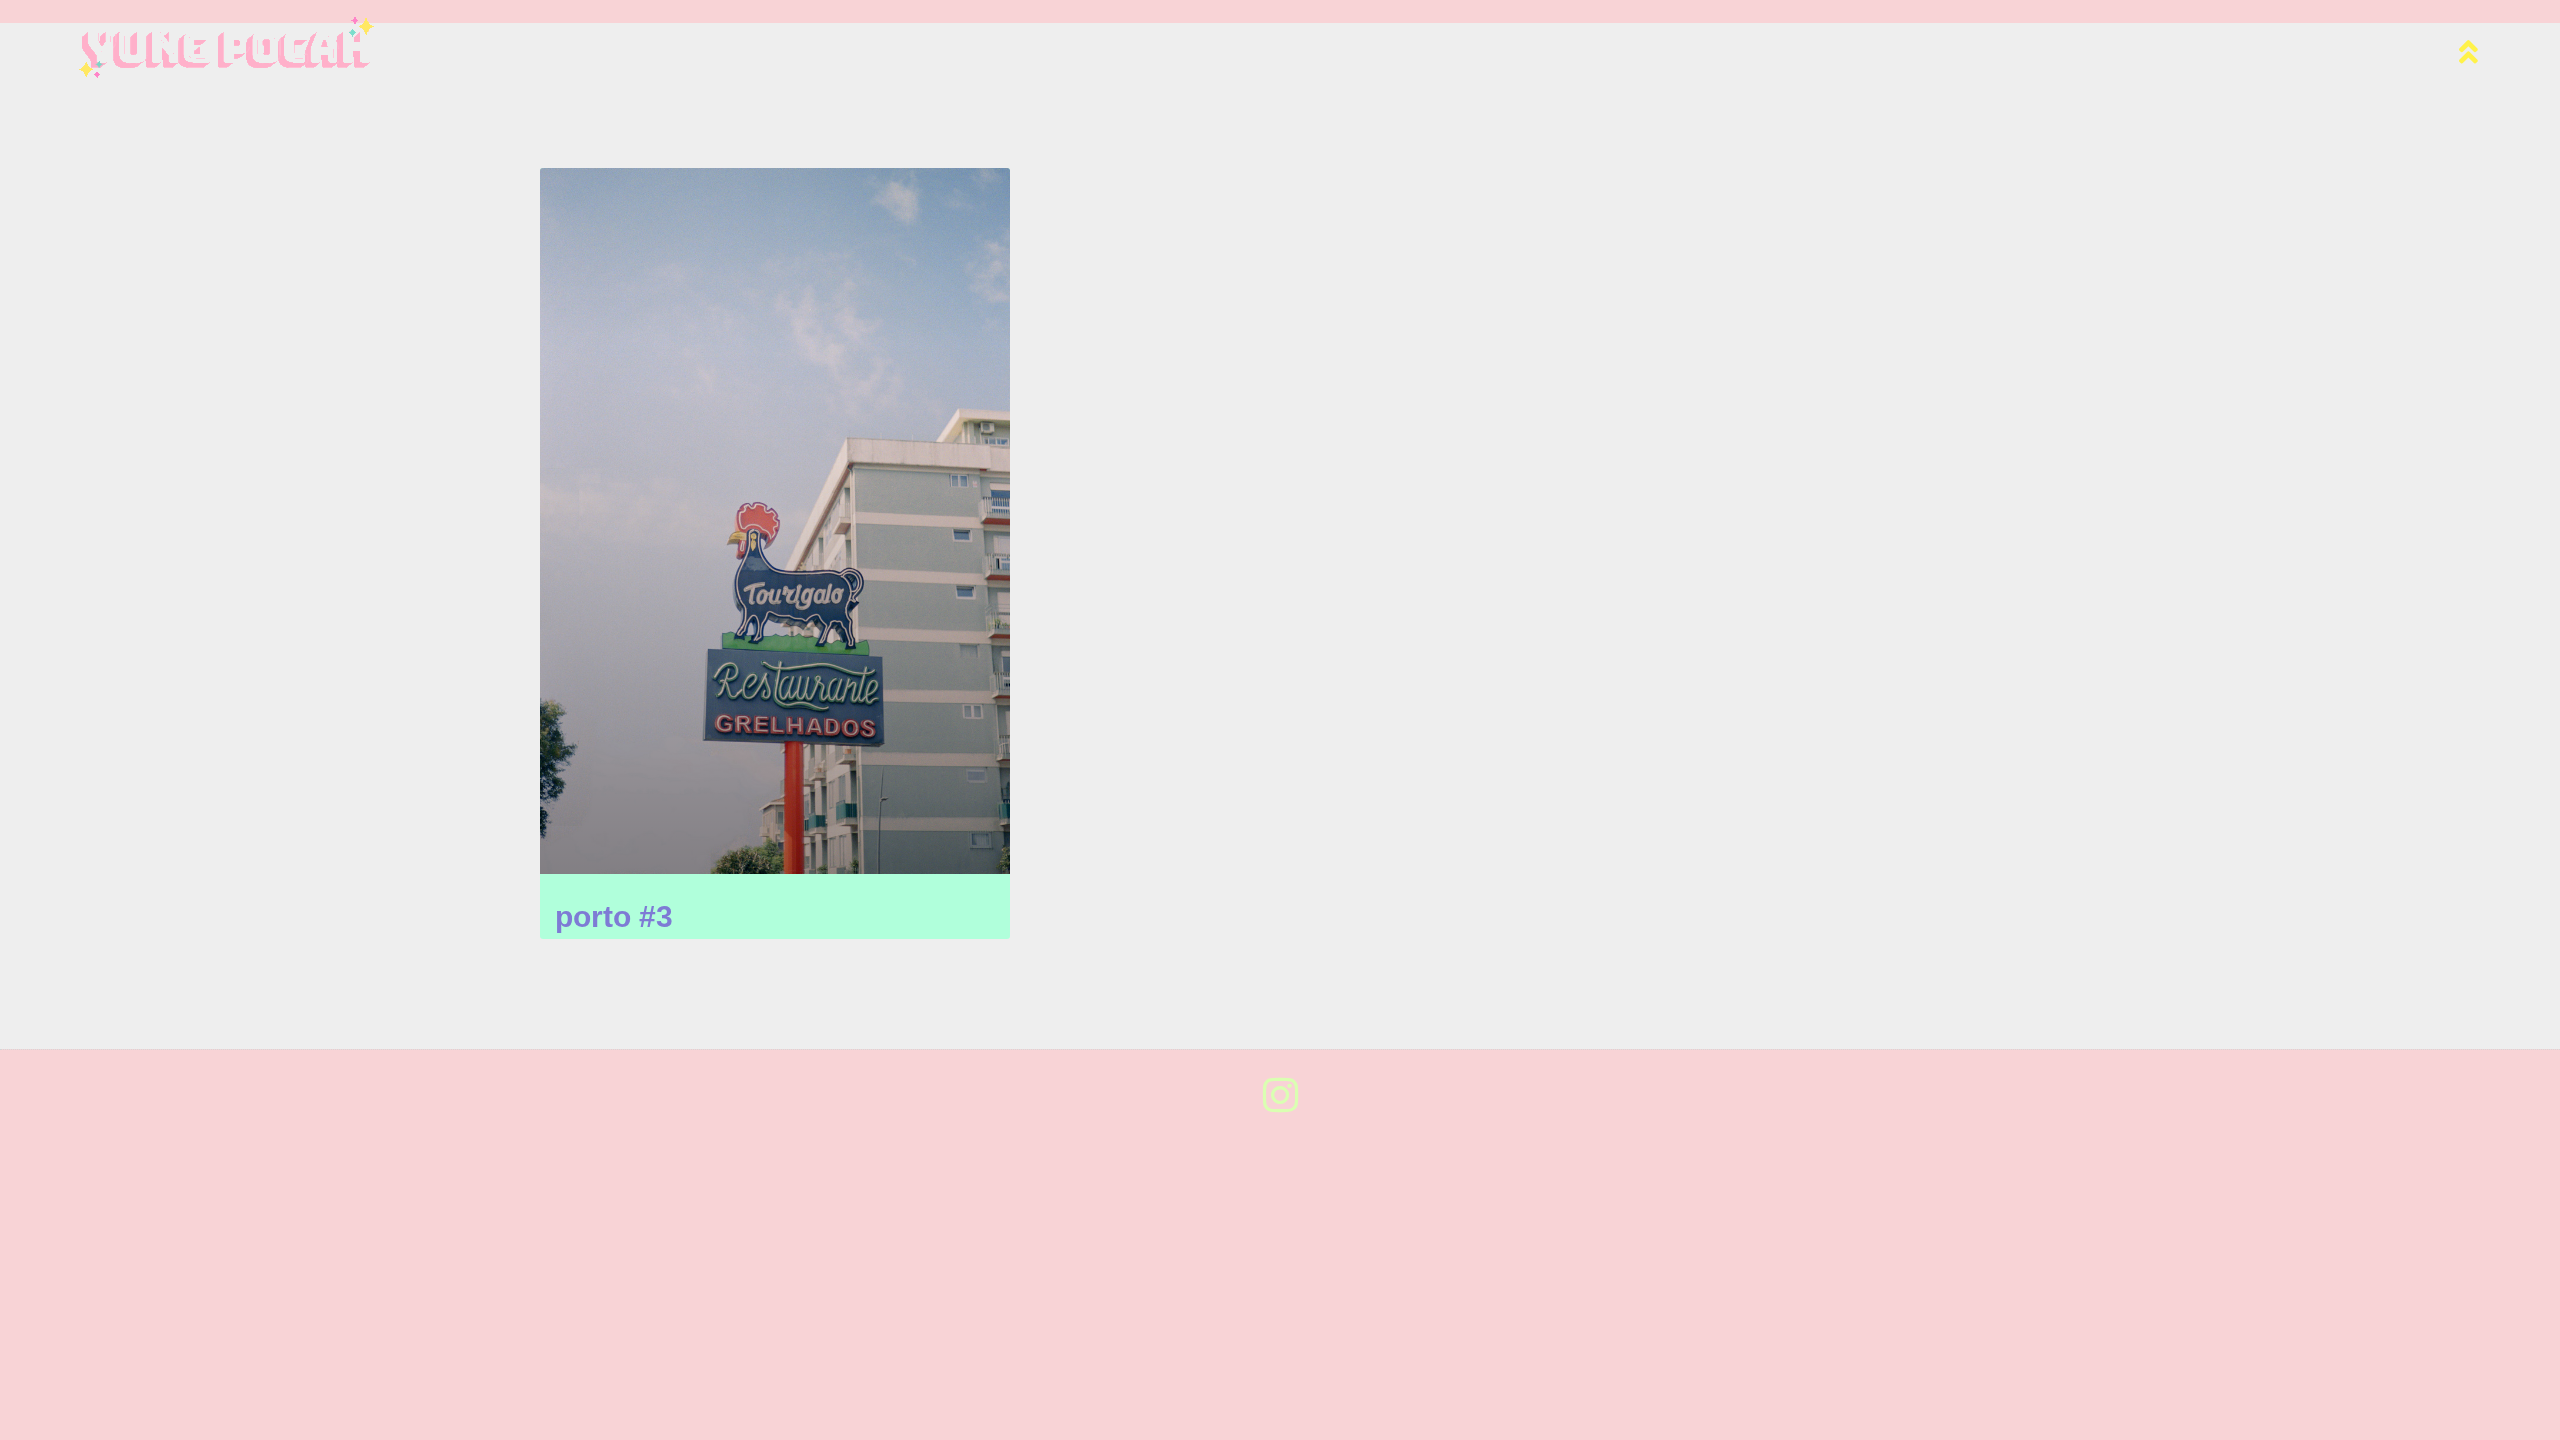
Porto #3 (614, 916)
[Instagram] (1280, 1095)
